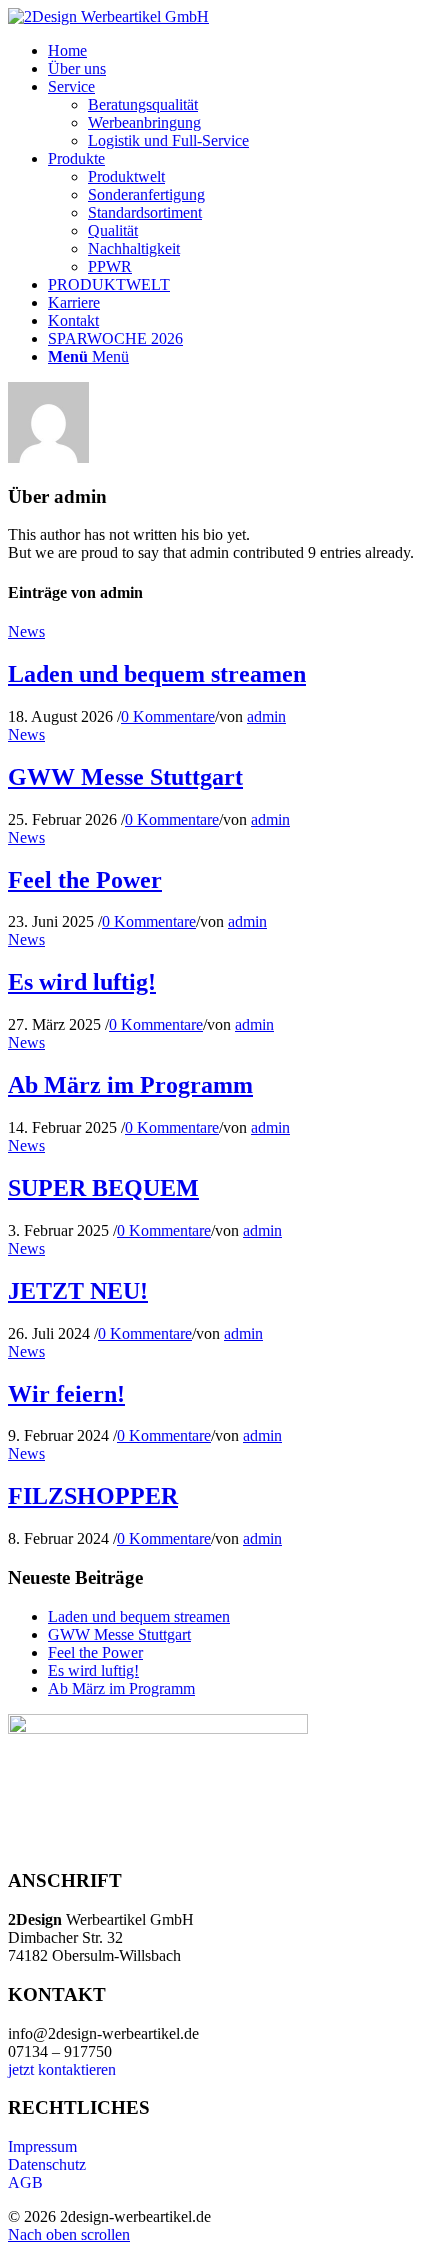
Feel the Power (85, 880)
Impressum (42, 2146)
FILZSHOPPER (93, 1496)
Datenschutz (47, 2164)
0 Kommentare (168, 716)
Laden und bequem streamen (157, 674)
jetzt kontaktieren (62, 2069)
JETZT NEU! (78, 1291)
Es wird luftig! (82, 982)
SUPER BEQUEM (103, 1188)
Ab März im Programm (130, 1085)
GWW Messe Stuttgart (125, 777)
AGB (25, 2182)
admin (266, 716)
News (26, 631)
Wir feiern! (66, 1394)
